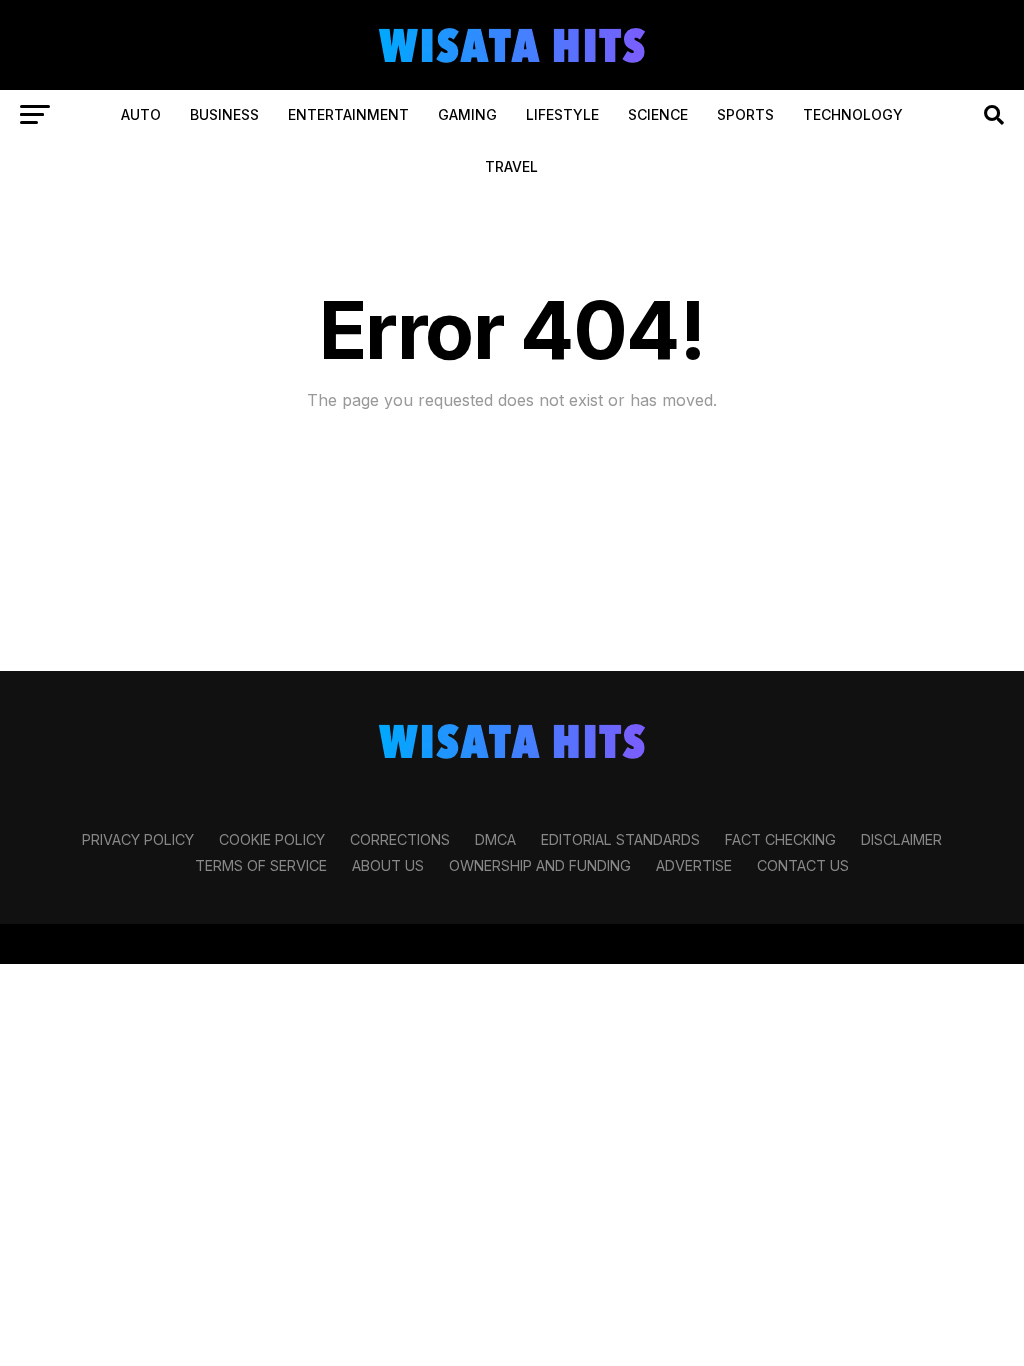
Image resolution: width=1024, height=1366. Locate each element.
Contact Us (803, 865)
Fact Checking (780, 839)
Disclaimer (901, 839)
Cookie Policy (272, 839)
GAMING (467, 114)
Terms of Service (261, 865)
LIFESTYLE (562, 114)
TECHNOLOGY (853, 114)
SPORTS (745, 114)
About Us (388, 865)
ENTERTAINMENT (348, 114)
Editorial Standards (620, 839)
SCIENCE (658, 114)
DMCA (495, 839)
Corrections (400, 839)
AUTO (141, 114)
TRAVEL (511, 166)
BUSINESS (224, 114)
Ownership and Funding (540, 865)
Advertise (694, 865)
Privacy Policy (138, 839)
